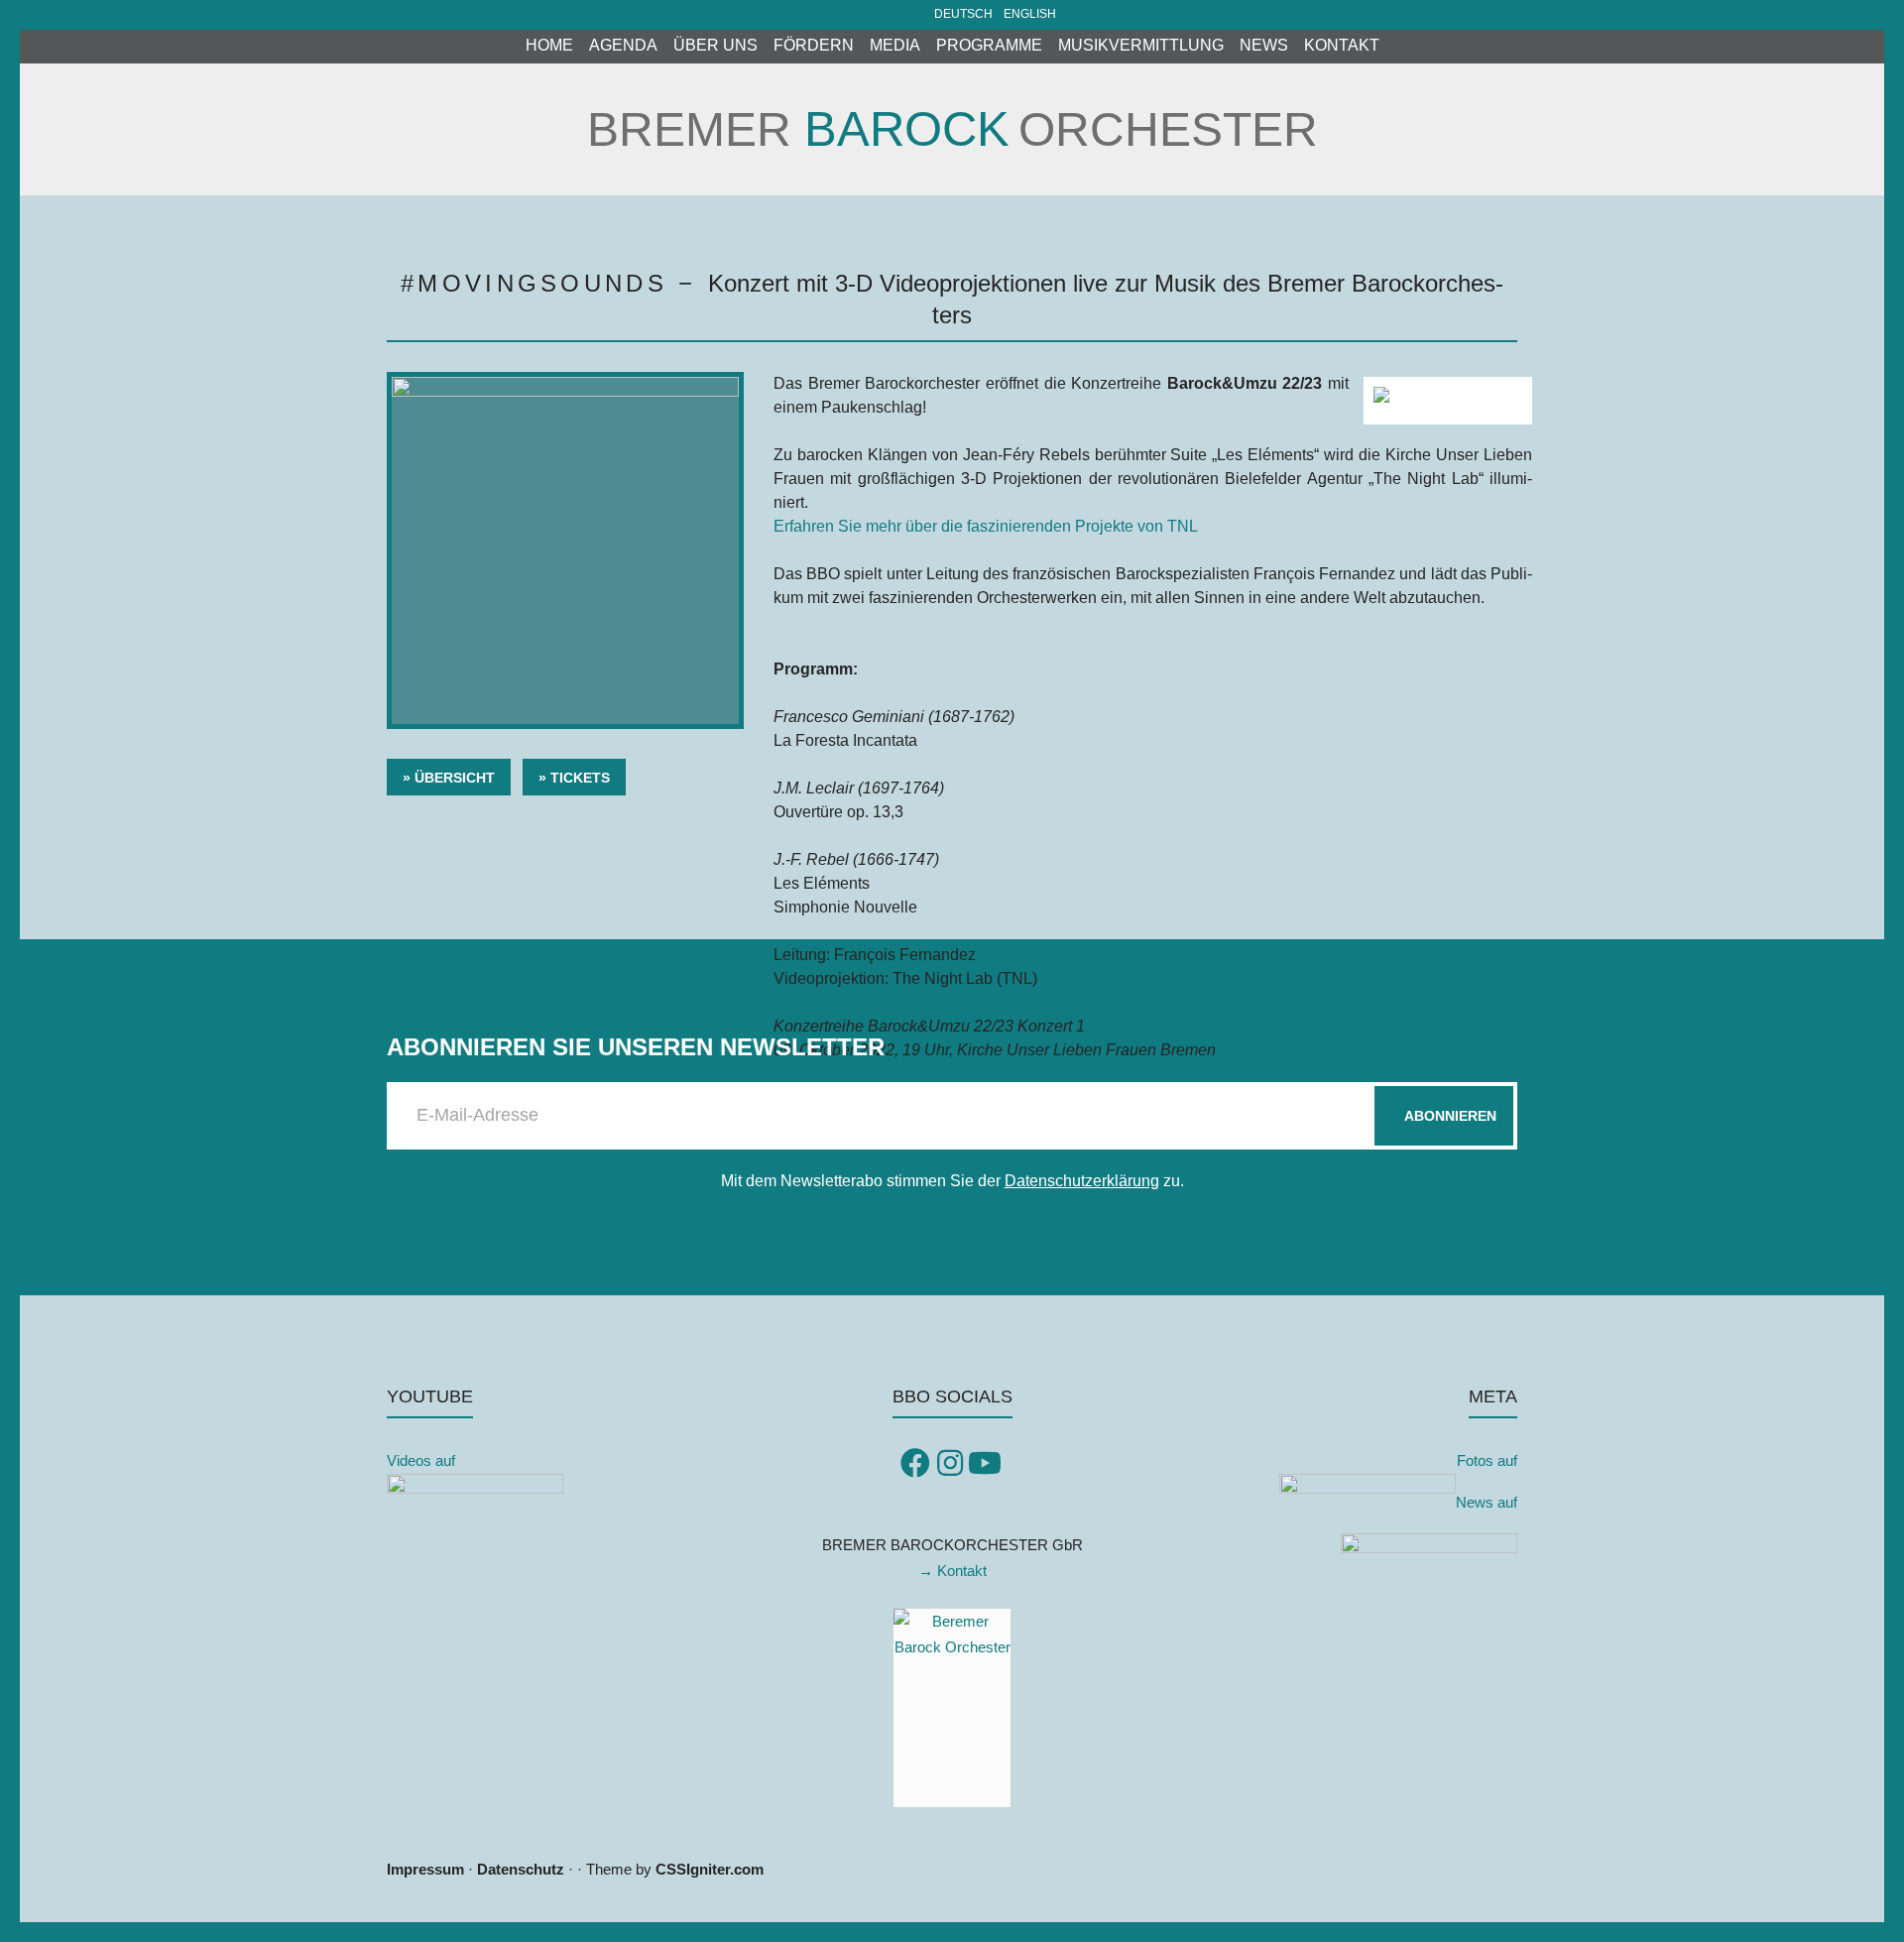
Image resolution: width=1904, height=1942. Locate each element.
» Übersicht (449, 778)
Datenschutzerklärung (1082, 1181)
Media (895, 45)
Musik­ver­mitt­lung (1141, 45)
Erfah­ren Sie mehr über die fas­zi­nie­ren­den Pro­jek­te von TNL (986, 526)
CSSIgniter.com (710, 1869)
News (1264, 45)
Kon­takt (1342, 45)
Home (549, 45)
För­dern (814, 45)
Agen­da (623, 45)
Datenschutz (521, 1869)
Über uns (715, 45)
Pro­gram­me (989, 45)
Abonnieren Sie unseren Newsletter (636, 1047)
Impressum (425, 1869)
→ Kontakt (952, 1571)
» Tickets (574, 778)
